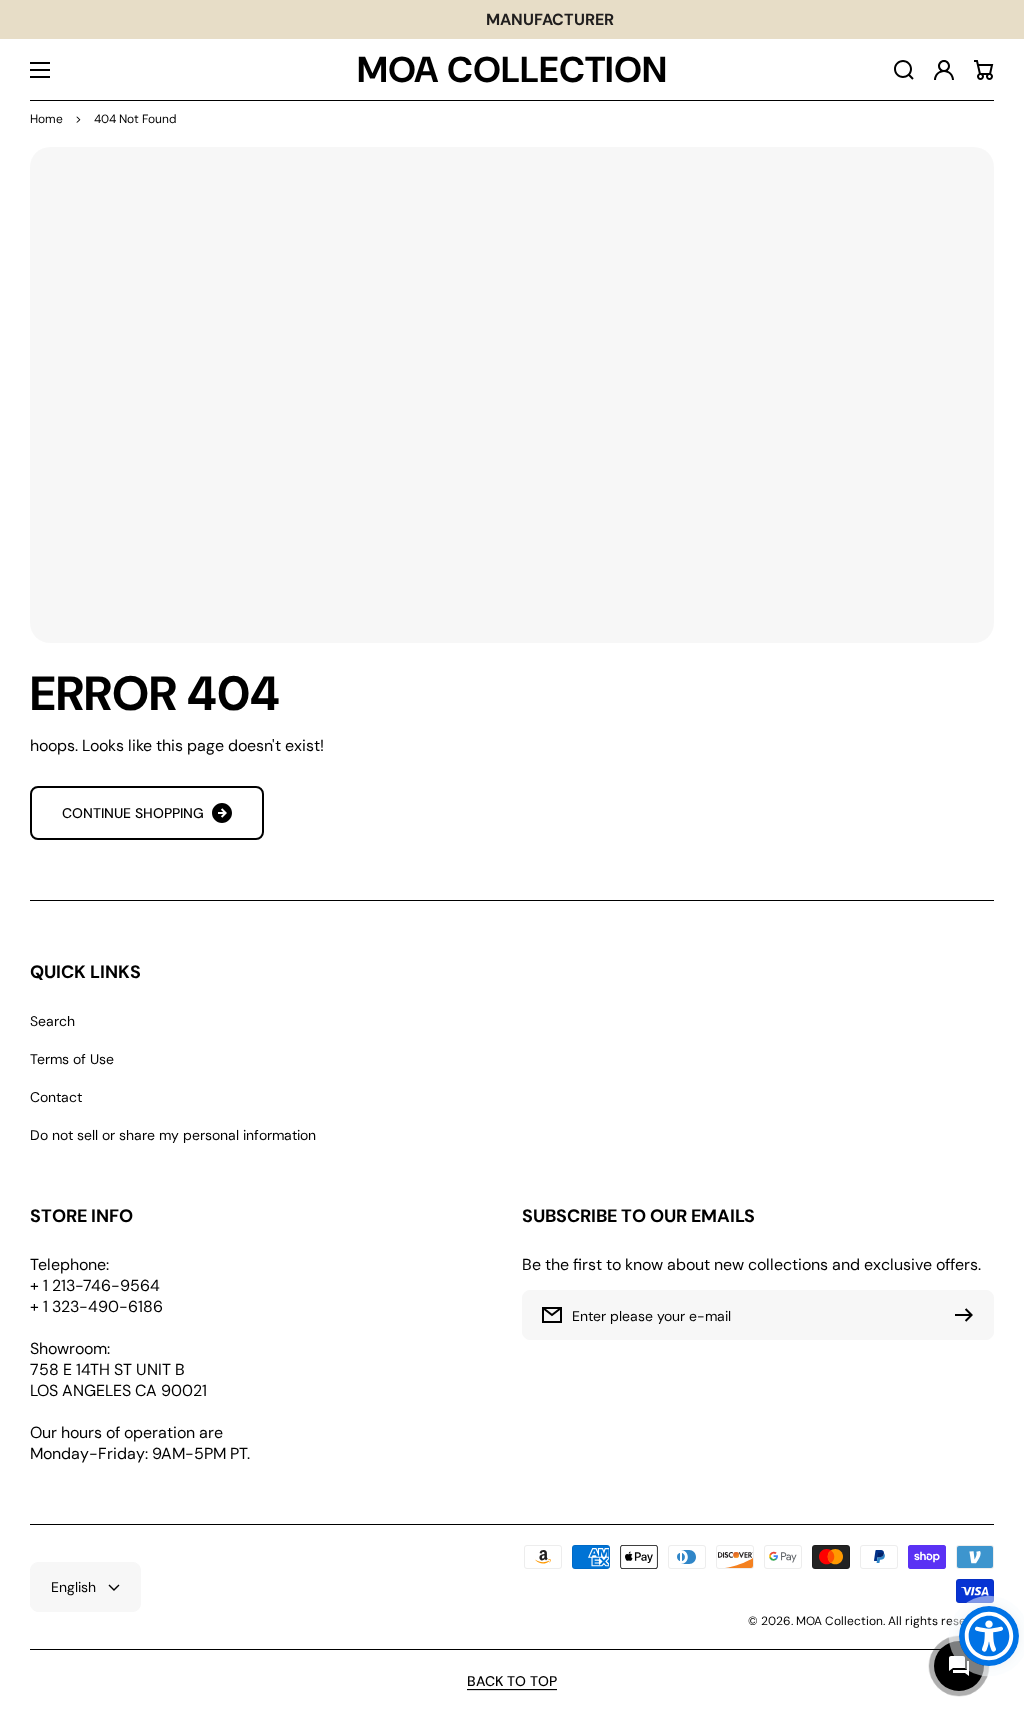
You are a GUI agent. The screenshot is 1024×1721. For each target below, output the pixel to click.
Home (46, 119)
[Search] (904, 70)
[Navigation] (40, 70)
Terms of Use (72, 1059)
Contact (56, 1097)
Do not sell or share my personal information (173, 1135)
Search (52, 1021)
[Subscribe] (969, 1315)
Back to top (512, 1681)
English (73, 1587)
